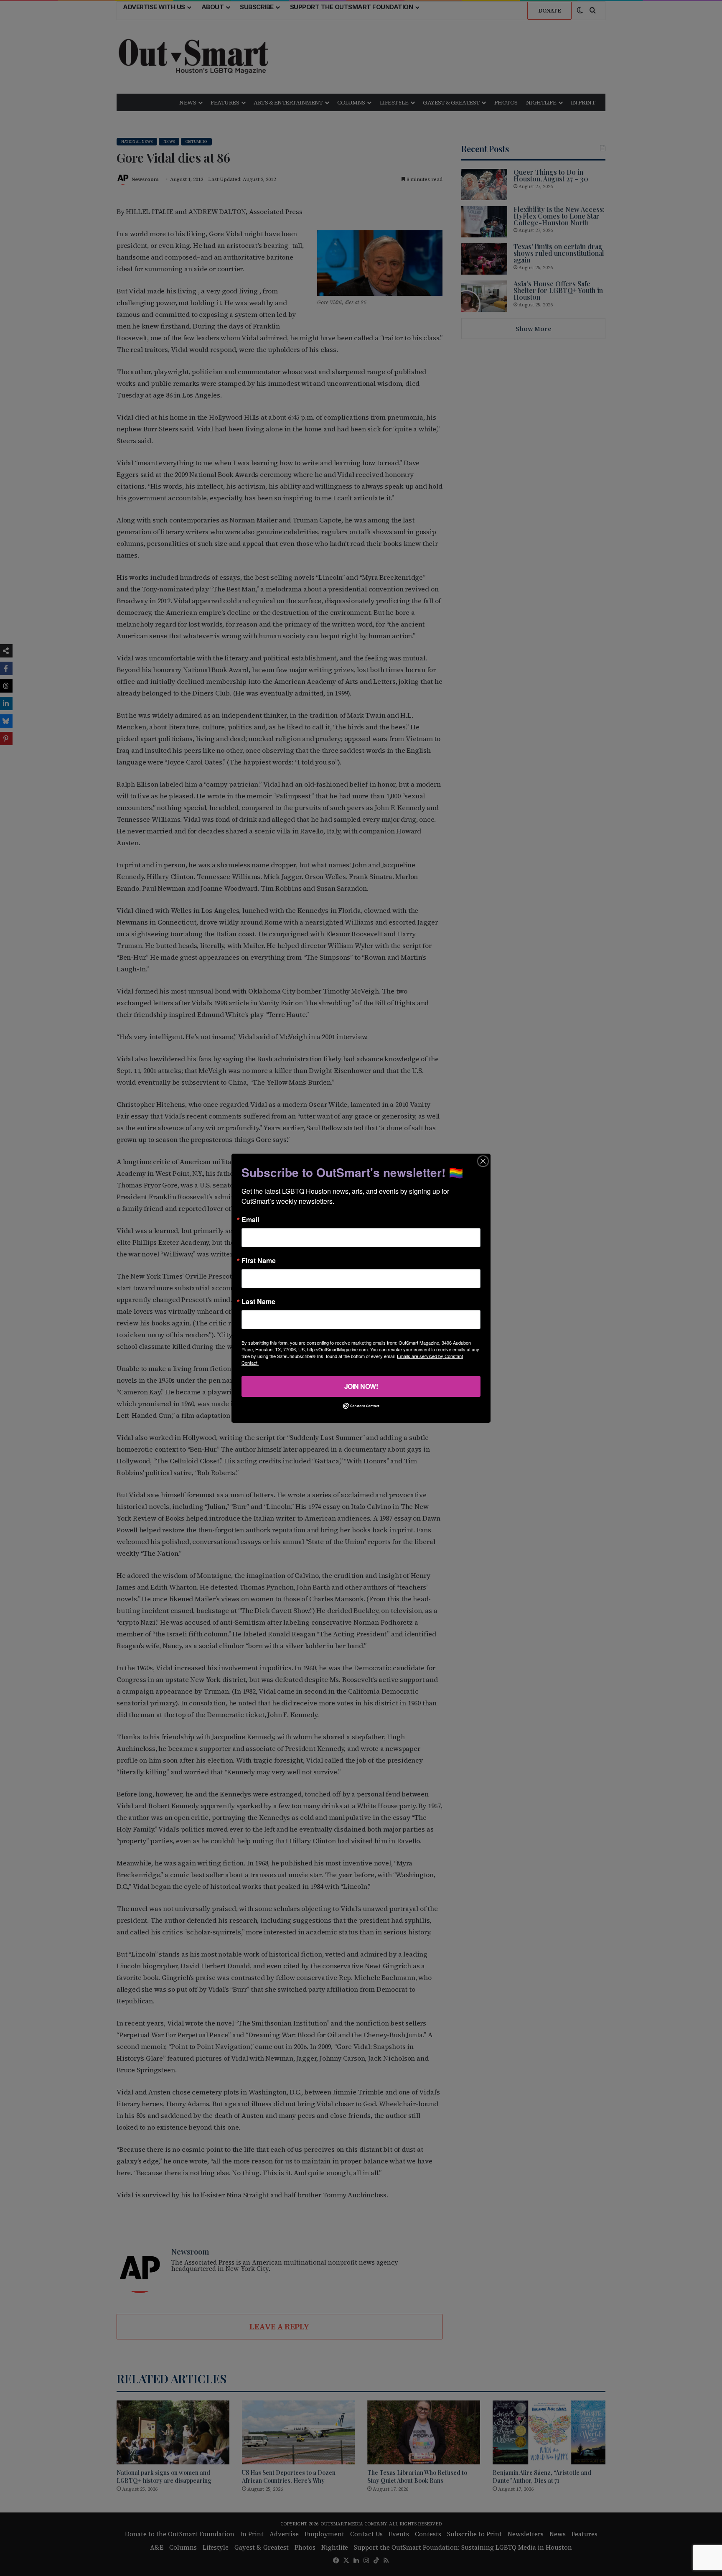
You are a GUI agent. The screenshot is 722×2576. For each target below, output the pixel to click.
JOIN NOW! (361, 1386)
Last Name (258, 1301)
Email (250, 1219)
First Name (259, 1260)
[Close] (483, 1161)
